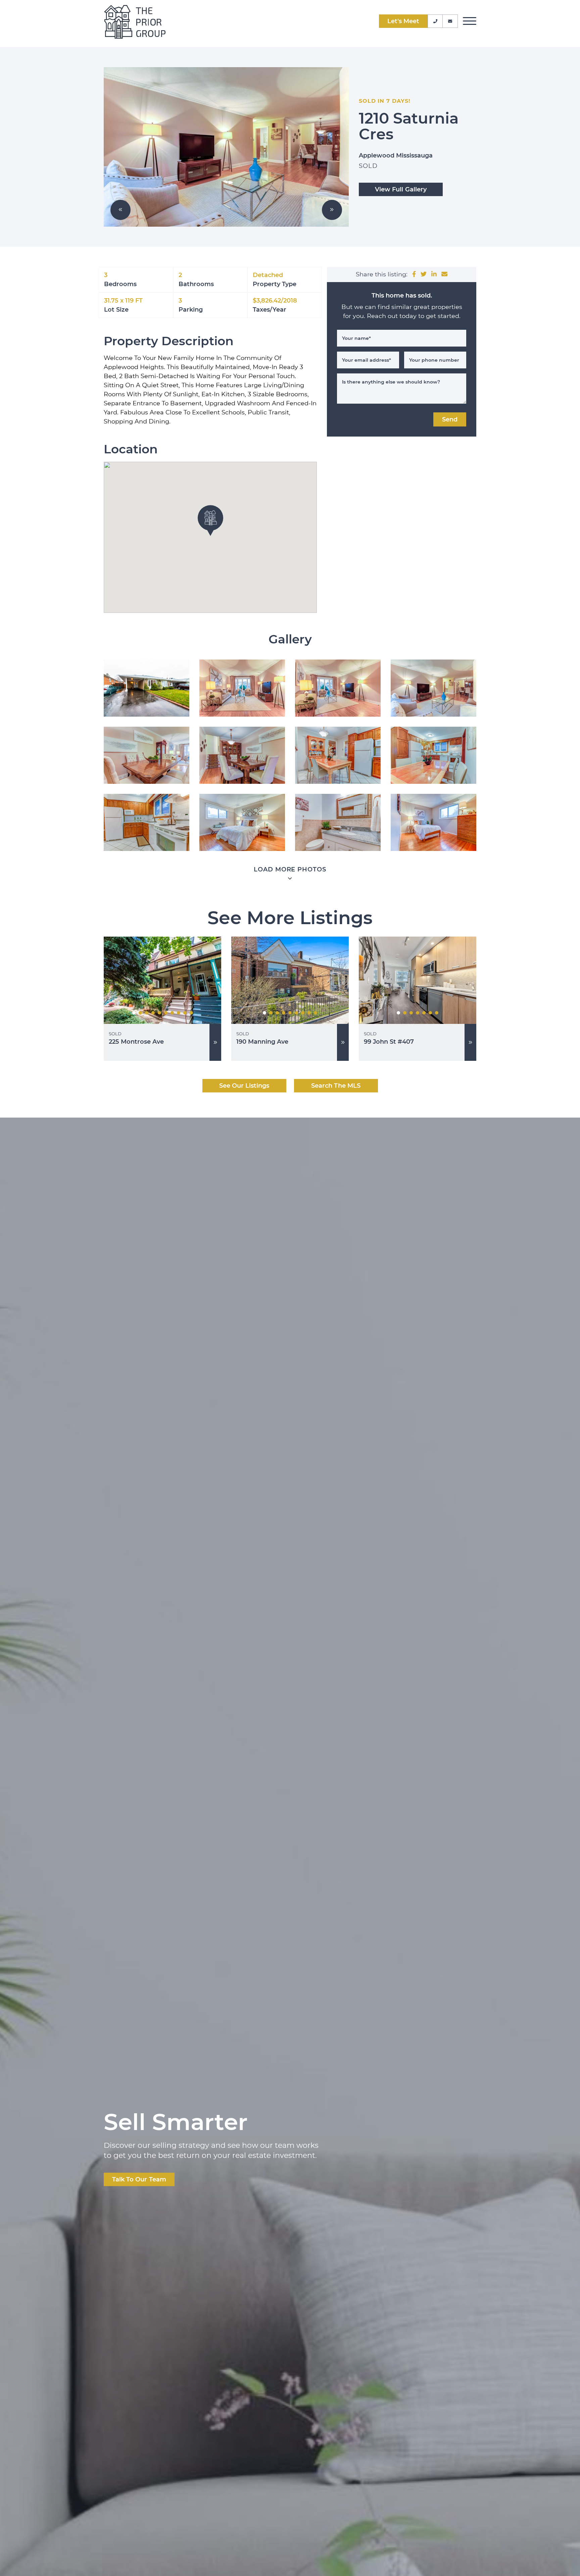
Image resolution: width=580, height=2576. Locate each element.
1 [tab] (134, 1013)
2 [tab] (140, 1013)
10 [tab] (191, 1013)
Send (450, 419)
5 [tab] (159, 1013)
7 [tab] (172, 1013)
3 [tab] (147, 1013)
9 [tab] (185, 1013)
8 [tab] (179, 1013)
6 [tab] (166, 1013)
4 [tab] (153, 1013)
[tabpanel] (162, 980)
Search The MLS (336, 1086)
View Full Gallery (401, 189)
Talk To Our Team (139, 2179)
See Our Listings (244, 1086)
